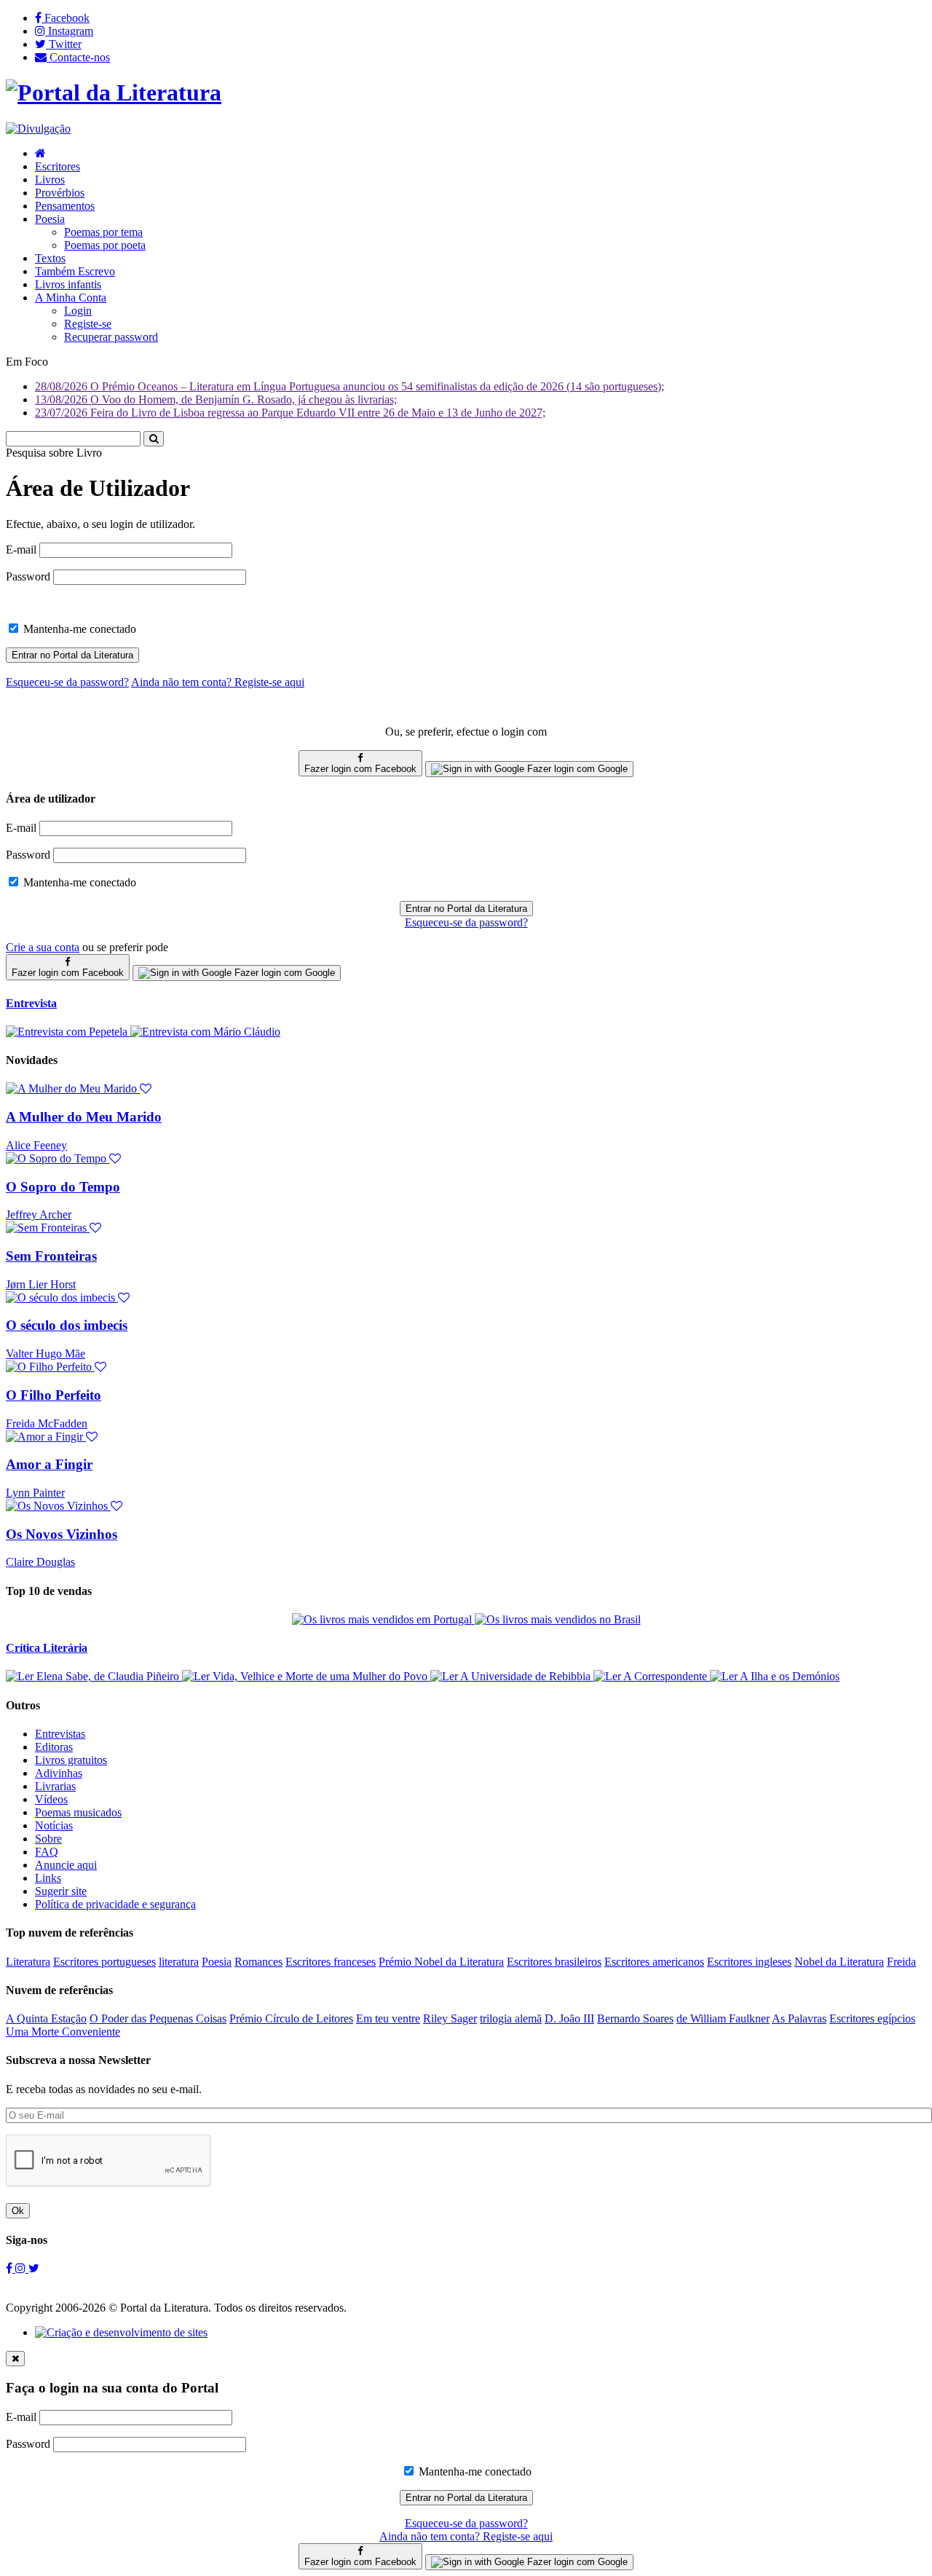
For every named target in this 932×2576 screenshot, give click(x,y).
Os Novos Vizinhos (62, 1534)
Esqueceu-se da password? (466, 922)
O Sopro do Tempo (63, 1187)
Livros (50, 180)
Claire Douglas (40, 1562)
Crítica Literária (47, 1648)
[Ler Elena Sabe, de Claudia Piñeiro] (94, 1676)
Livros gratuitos (71, 1760)
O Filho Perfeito (54, 1395)
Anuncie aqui (66, 1865)
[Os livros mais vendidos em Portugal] (383, 1619)
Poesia (50, 219)
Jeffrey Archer (39, 1214)
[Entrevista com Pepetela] (68, 1032)
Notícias (54, 1825)
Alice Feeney (36, 1145)
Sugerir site (61, 1891)
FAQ (47, 1852)
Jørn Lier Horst (41, 1284)
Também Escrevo (75, 271)
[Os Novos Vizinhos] (64, 1506)
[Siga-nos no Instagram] (22, 2268)
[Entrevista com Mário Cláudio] (205, 1032)
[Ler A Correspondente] (652, 1676)
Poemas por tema (103, 232)
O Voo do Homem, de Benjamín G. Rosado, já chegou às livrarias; (216, 399)
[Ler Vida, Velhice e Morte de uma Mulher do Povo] (306, 1676)
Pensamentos (65, 206)
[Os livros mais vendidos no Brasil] (558, 1619)
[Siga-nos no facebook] (11, 2268)
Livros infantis (68, 284)
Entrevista (31, 1003)
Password (28, 576)
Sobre (48, 1839)
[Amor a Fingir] (52, 1437)
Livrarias (55, 1786)
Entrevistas (60, 1734)
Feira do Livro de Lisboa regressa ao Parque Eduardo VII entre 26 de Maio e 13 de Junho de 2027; (290, 413)
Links (48, 1878)
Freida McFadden (47, 1423)
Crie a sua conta (43, 947)
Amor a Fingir (49, 1464)
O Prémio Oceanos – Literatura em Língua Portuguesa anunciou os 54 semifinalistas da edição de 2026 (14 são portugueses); (349, 386)
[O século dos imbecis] (68, 1297)
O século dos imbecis (67, 1325)
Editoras (54, 1747)
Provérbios (60, 193)
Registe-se (88, 324)
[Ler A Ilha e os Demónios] (775, 1676)
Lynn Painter (35, 1493)
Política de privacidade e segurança (115, 1904)
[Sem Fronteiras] (54, 1228)
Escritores (58, 166)
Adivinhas (59, 1773)
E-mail (21, 550)
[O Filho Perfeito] (56, 1367)
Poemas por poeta (105, 245)
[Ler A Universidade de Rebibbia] (512, 1676)
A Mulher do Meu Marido (84, 1117)
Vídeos (51, 1799)
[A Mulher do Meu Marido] (79, 1088)
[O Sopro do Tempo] (63, 1158)
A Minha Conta (71, 298)
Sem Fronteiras (51, 1256)
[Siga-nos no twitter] (34, 2268)
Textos (50, 258)
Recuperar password (111, 337)
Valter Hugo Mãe (46, 1354)
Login (78, 311)
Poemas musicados (78, 1812)
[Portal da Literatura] (114, 92)
